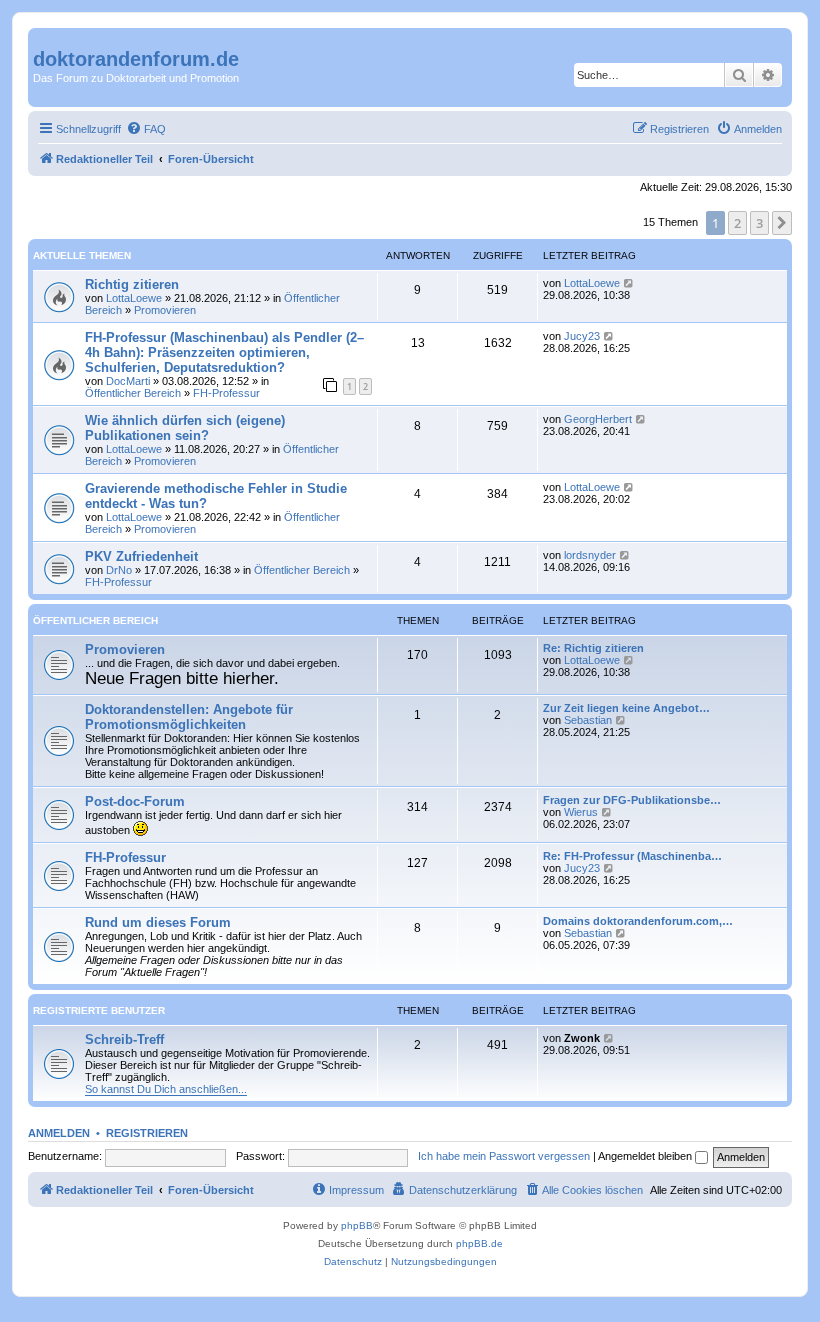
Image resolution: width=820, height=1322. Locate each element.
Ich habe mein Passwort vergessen (504, 1156)
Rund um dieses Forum (158, 922)
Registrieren (147, 1133)
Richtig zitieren (132, 284)
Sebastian (588, 720)
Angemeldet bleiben (646, 1156)
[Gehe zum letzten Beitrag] (629, 283)
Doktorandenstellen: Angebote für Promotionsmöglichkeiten (189, 717)
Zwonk (582, 1038)
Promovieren (165, 310)
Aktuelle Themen (82, 255)
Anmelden (59, 1133)
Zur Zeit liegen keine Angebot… (626, 708)
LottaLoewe (134, 298)
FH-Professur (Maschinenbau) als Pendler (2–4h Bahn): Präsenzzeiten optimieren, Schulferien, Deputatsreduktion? (224, 352)
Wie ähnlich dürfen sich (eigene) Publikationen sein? (185, 428)
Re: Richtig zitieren (593, 648)
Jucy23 (582, 336)
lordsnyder (590, 555)
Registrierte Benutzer (99, 1010)
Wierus (581, 812)
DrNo (119, 570)
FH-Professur (226, 393)
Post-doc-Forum (135, 801)
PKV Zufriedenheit (141, 556)
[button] (782, 223)
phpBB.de (479, 1243)
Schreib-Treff (124, 1039)
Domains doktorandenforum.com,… (638, 921)
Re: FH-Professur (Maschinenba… (632, 856)
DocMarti (128, 381)
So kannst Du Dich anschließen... (166, 1089)
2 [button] (737, 223)
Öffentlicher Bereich (133, 393)
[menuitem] (146, 129)
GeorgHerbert (598, 419)
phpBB (357, 1225)
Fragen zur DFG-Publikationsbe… (632, 800)
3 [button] (759, 223)
